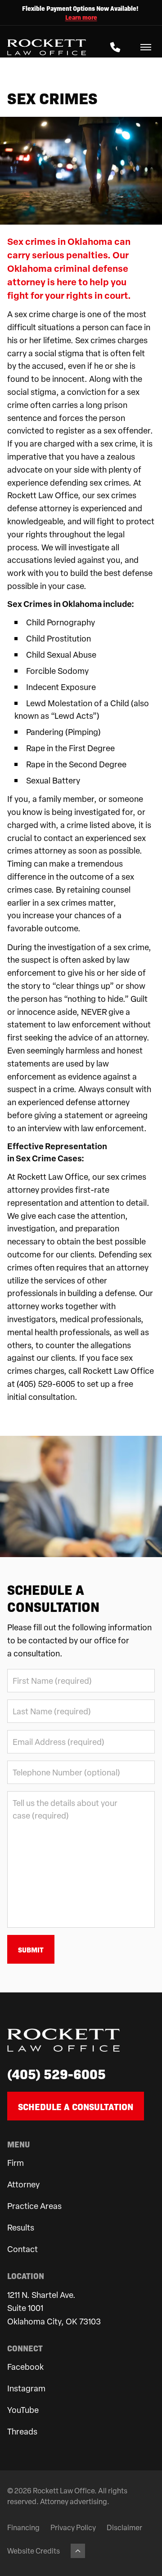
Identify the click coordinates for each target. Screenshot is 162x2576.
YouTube (23, 2410)
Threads (22, 2431)
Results (21, 2227)
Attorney (23, 2184)
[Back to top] (78, 2551)
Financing (23, 2527)
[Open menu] (146, 47)
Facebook (25, 2366)
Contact (22, 2249)
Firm (16, 2162)
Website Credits (34, 2551)
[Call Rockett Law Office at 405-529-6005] (115, 47)
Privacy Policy (73, 2527)
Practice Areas (34, 2206)
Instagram (26, 2388)
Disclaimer (124, 2527)
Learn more (81, 17)
